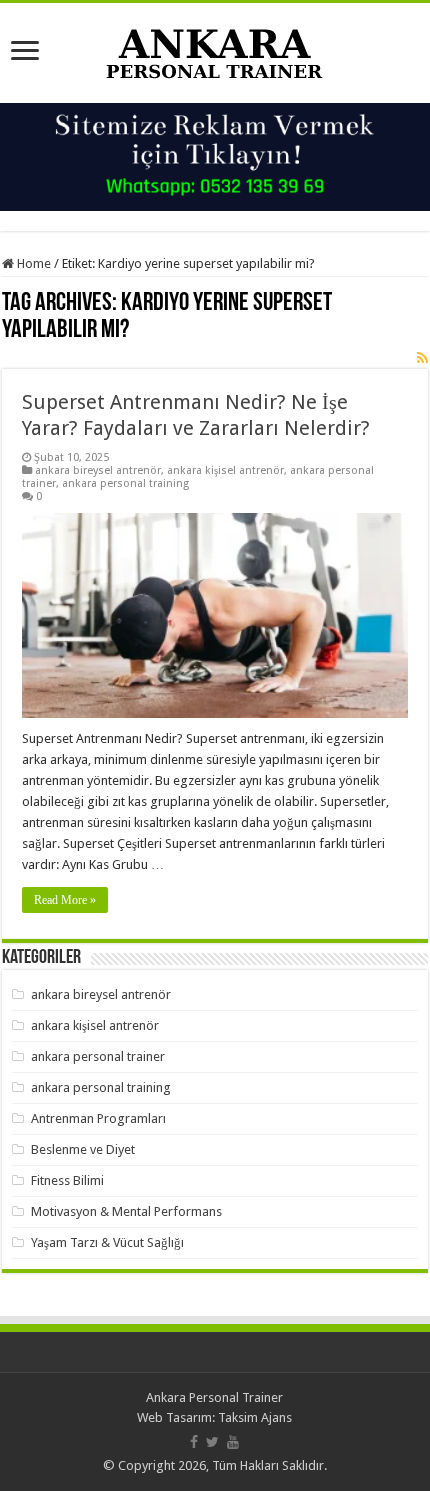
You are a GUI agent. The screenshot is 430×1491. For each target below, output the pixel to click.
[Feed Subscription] (422, 358)
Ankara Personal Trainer (214, 1397)
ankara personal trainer (98, 1056)
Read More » (65, 900)
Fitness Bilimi (67, 1180)
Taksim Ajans (255, 1417)
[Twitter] (212, 1442)
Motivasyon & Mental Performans (126, 1211)
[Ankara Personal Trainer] (215, 49)
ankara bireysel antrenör (98, 470)
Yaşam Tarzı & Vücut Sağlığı (107, 1242)
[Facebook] (194, 1442)
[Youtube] (233, 1442)
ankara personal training (125, 483)
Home (32, 263)
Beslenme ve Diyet (83, 1149)
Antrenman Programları (98, 1118)
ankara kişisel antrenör (225, 470)
